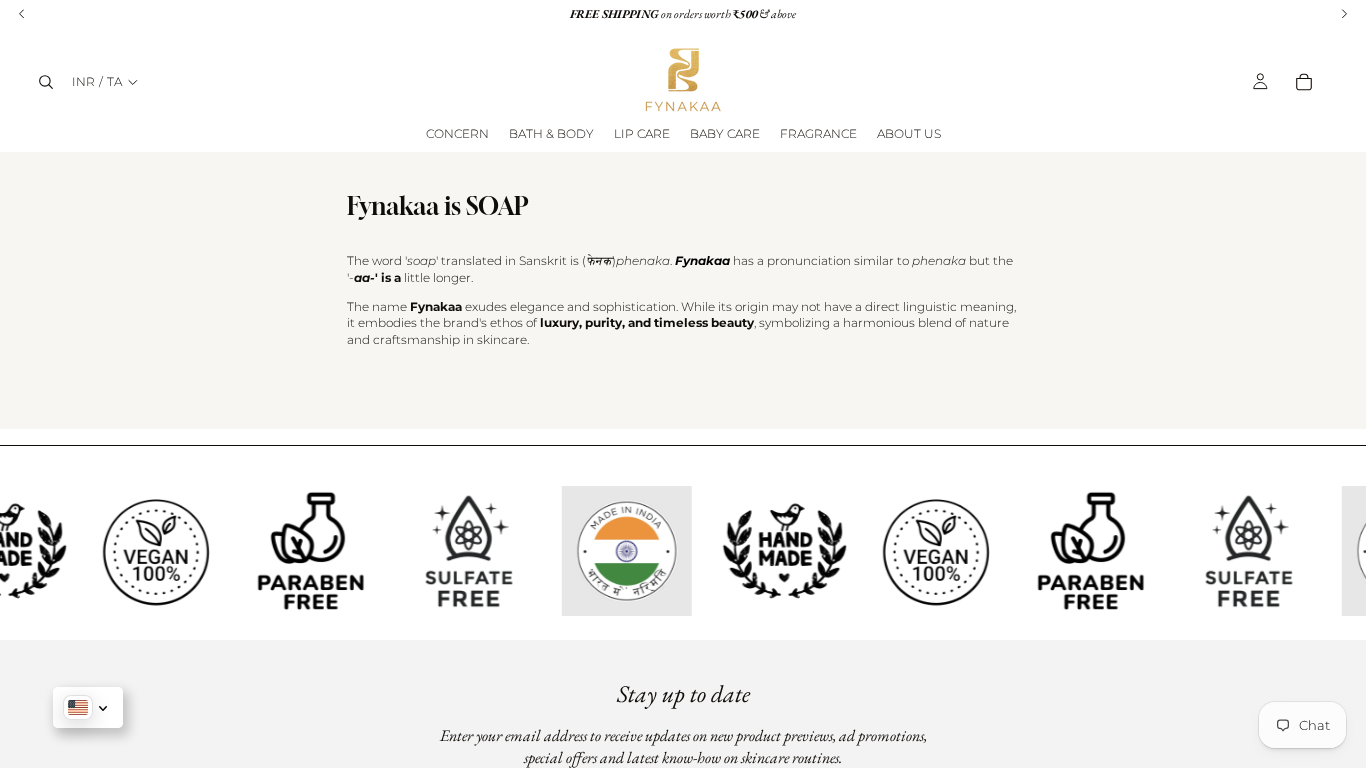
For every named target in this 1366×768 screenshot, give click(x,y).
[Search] (46, 82)
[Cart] (1304, 82)
